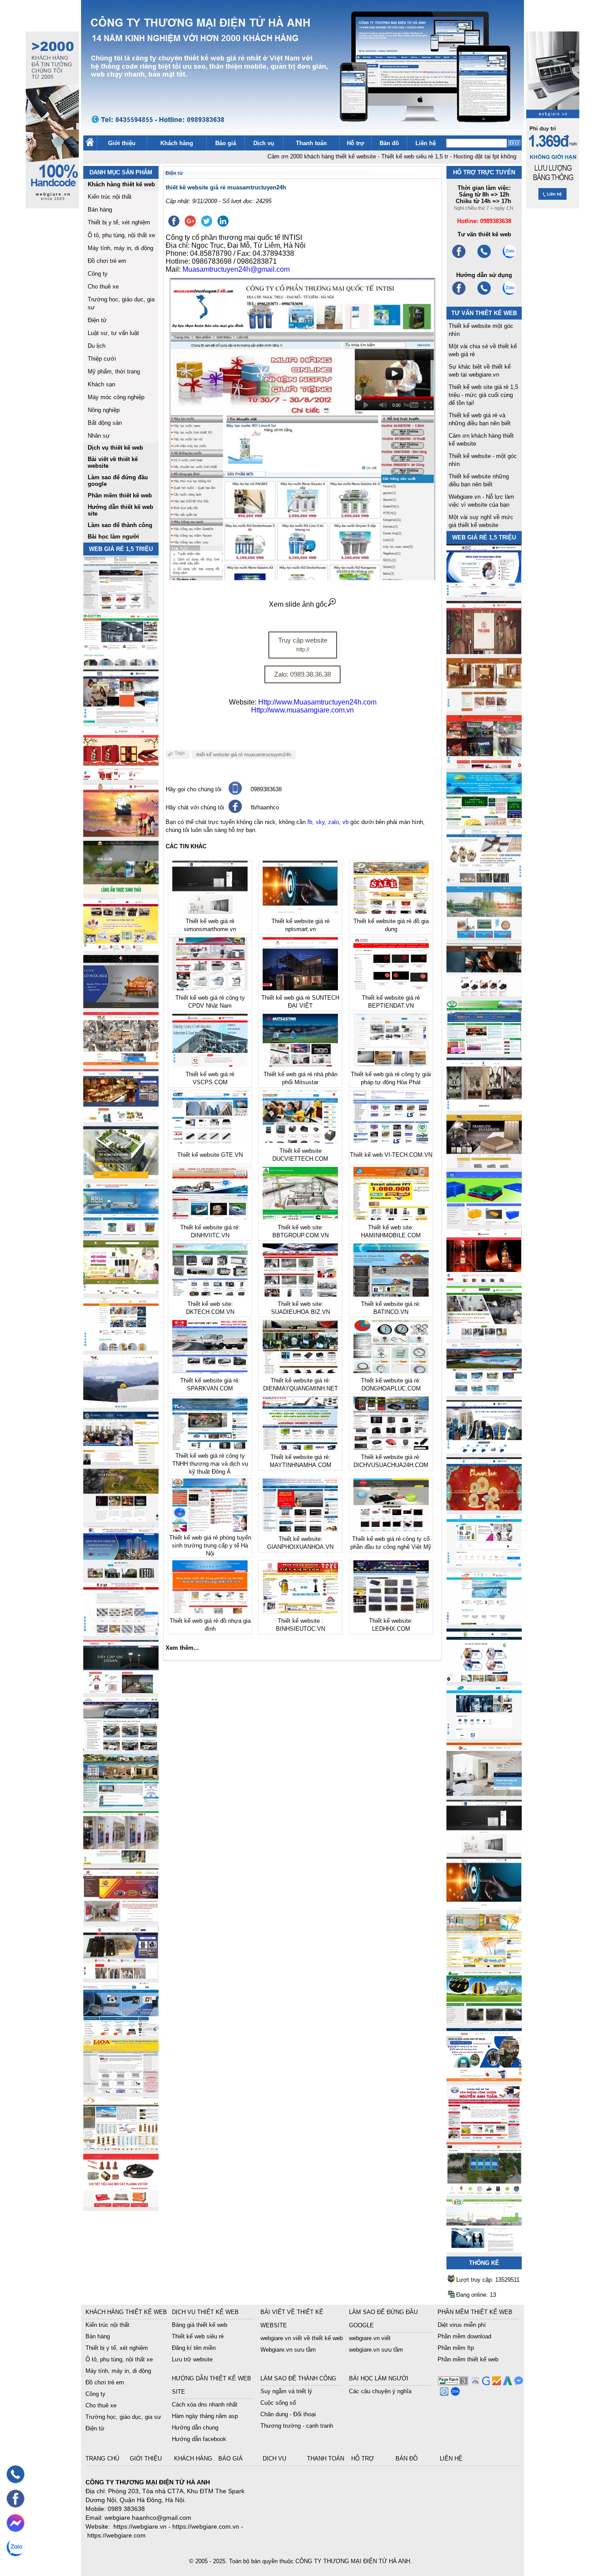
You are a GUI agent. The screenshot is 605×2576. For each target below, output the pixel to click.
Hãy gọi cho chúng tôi (194, 789)
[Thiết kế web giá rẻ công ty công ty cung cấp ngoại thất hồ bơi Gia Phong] (484, 1394)
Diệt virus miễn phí (462, 2325)
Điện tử (97, 320)
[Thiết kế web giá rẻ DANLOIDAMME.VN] (121, 1519)
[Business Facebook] (443, 2393)
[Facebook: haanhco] (16, 2499)
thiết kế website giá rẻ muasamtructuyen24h (244, 755)
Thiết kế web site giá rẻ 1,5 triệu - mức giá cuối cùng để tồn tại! (483, 395)
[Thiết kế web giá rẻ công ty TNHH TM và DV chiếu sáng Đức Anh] (121, 1919)
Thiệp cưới (102, 359)
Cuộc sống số (278, 2403)
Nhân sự (99, 436)
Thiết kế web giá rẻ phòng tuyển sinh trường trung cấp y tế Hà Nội (210, 1546)
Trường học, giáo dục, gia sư (123, 2417)
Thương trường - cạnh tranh (297, 2426)
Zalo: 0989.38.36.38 (302, 674)
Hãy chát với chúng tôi (195, 807)
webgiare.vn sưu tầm (376, 2350)
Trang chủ (103, 2459)
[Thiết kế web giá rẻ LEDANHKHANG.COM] (484, 880)
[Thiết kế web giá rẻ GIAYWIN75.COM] (484, 994)
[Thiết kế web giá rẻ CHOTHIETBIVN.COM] (121, 1862)
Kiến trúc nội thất (110, 197)
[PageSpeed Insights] (474, 2383)
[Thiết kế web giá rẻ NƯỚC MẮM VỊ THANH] (121, 834)
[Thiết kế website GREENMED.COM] (121, 1348)
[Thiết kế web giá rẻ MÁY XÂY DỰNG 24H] (484, 1451)
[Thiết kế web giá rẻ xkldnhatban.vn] (121, 949)
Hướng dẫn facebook (199, 2439)
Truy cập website (303, 645)
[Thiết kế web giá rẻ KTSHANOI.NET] (121, 1805)
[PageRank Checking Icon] (453, 2383)
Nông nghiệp (104, 410)
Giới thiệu (122, 143)
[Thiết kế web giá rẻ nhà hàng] (484, 652)
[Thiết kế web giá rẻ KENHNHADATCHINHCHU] (121, 1577)
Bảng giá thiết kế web (200, 2325)
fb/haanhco (265, 807)
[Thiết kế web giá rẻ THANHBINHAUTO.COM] (121, 606)
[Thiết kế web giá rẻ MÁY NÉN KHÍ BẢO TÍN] (121, 663)
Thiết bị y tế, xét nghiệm (119, 222)
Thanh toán (311, 143)
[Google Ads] (506, 2383)
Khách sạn (101, 384)
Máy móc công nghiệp (116, 397)
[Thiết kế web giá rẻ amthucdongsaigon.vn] (121, 891)
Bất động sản (105, 423)
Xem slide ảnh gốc (298, 604)
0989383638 (266, 789)
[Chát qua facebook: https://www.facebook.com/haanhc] (235, 811)
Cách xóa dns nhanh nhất (205, 2405)
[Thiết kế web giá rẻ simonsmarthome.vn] (484, 1850)
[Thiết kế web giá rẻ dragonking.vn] (484, 1622)
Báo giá (226, 143)
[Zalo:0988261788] (509, 294)
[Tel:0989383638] (484, 257)
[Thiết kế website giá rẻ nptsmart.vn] (484, 1908)
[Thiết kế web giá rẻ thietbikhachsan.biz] (121, 1120)
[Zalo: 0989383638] (16, 2547)
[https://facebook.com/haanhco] (459, 257)
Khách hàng (177, 143)
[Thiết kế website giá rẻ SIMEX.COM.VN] (121, 1405)
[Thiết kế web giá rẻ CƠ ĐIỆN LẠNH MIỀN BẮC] (484, 1337)
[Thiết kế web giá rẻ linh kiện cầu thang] (121, 2147)
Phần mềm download (464, 2336)
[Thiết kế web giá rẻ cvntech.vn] (484, 1736)
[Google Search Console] (485, 2383)
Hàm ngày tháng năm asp (205, 2416)
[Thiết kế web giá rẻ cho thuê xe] (121, 1748)
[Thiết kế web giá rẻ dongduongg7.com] (484, 1793)
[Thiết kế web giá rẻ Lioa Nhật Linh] (121, 2090)
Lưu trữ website (192, 2359)
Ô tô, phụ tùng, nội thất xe (121, 235)
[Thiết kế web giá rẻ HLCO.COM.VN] (121, 1177)
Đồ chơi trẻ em (107, 261)
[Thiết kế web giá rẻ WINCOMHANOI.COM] (121, 1976)
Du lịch (97, 346)
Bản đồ (389, 143)
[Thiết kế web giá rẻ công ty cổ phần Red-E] (121, 2204)
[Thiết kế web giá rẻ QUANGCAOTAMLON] (484, 766)
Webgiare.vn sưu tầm (288, 2350)
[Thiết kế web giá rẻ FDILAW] (121, 1462)
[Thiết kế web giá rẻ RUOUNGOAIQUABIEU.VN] (484, 1280)
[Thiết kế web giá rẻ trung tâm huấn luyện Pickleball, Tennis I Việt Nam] (484, 2193)
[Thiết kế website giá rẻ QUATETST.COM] (121, 777)
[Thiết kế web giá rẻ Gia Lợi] (484, 937)
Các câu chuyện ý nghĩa (380, 2391)
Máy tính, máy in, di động (120, 248)
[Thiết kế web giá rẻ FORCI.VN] (121, 720)
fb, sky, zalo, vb (328, 822)
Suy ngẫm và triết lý (286, 2391)
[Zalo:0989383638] (509, 257)
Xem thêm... (182, 1648)
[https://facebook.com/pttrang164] (459, 294)
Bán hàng (100, 210)
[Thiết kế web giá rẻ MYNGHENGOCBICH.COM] (484, 709)
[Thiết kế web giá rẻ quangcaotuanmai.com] (484, 1679)
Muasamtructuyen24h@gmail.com (236, 269)
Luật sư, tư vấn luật (113, 333)
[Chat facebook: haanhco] (16, 2523)
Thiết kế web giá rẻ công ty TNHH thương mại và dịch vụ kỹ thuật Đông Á (210, 1464)
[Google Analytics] (495, 2383)
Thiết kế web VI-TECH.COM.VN (391, 1155)
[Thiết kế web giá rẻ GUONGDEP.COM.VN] (484, 1108)
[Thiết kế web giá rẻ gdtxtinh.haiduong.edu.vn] (484, 1051)
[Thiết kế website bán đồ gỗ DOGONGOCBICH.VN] (121, 1006)
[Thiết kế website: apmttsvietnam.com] (484, 2079)
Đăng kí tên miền (194, 2348)
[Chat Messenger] (518, 2383)
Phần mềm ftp (456, 2348)
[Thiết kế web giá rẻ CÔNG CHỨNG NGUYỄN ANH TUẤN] (484, 2136)
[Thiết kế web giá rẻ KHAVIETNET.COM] (484, 1508)
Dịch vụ (264, 143)
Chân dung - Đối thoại (288, 2414)
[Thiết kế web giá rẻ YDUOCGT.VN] (484, 1565)
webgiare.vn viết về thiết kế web (302, 2338)
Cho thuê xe (103, 287)
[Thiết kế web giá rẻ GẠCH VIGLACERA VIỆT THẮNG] (121, 1634)
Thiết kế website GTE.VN (210, 1155)
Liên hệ (426, 143)
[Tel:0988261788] (484, 294)
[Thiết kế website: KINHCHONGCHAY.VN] (484, 1965)
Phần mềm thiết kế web (468, 2359)
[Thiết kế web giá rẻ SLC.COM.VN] (121, 1063)
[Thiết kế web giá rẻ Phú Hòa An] (484, 1223)
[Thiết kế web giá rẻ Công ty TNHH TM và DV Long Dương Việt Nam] (484, 2250)
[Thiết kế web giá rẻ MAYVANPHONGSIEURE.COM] (121, 2033)
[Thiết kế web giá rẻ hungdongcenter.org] (484, 823)
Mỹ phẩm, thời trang (114, 372)
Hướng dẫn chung (195, 2428)
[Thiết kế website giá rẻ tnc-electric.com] (484, 1165)
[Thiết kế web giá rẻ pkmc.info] (484, 595)
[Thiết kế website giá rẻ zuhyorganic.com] (121, 1291)
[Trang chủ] (90, 144)
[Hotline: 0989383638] (16, 2474)
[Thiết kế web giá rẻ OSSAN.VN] (121, 1691)
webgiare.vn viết (370, 2338)
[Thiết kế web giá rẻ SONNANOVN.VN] (121, 1234)
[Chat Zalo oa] (454, 2393)
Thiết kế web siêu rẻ (198, 2336)
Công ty (98, 274)
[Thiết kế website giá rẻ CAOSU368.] (484, 2022)
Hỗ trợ (355, 143)
